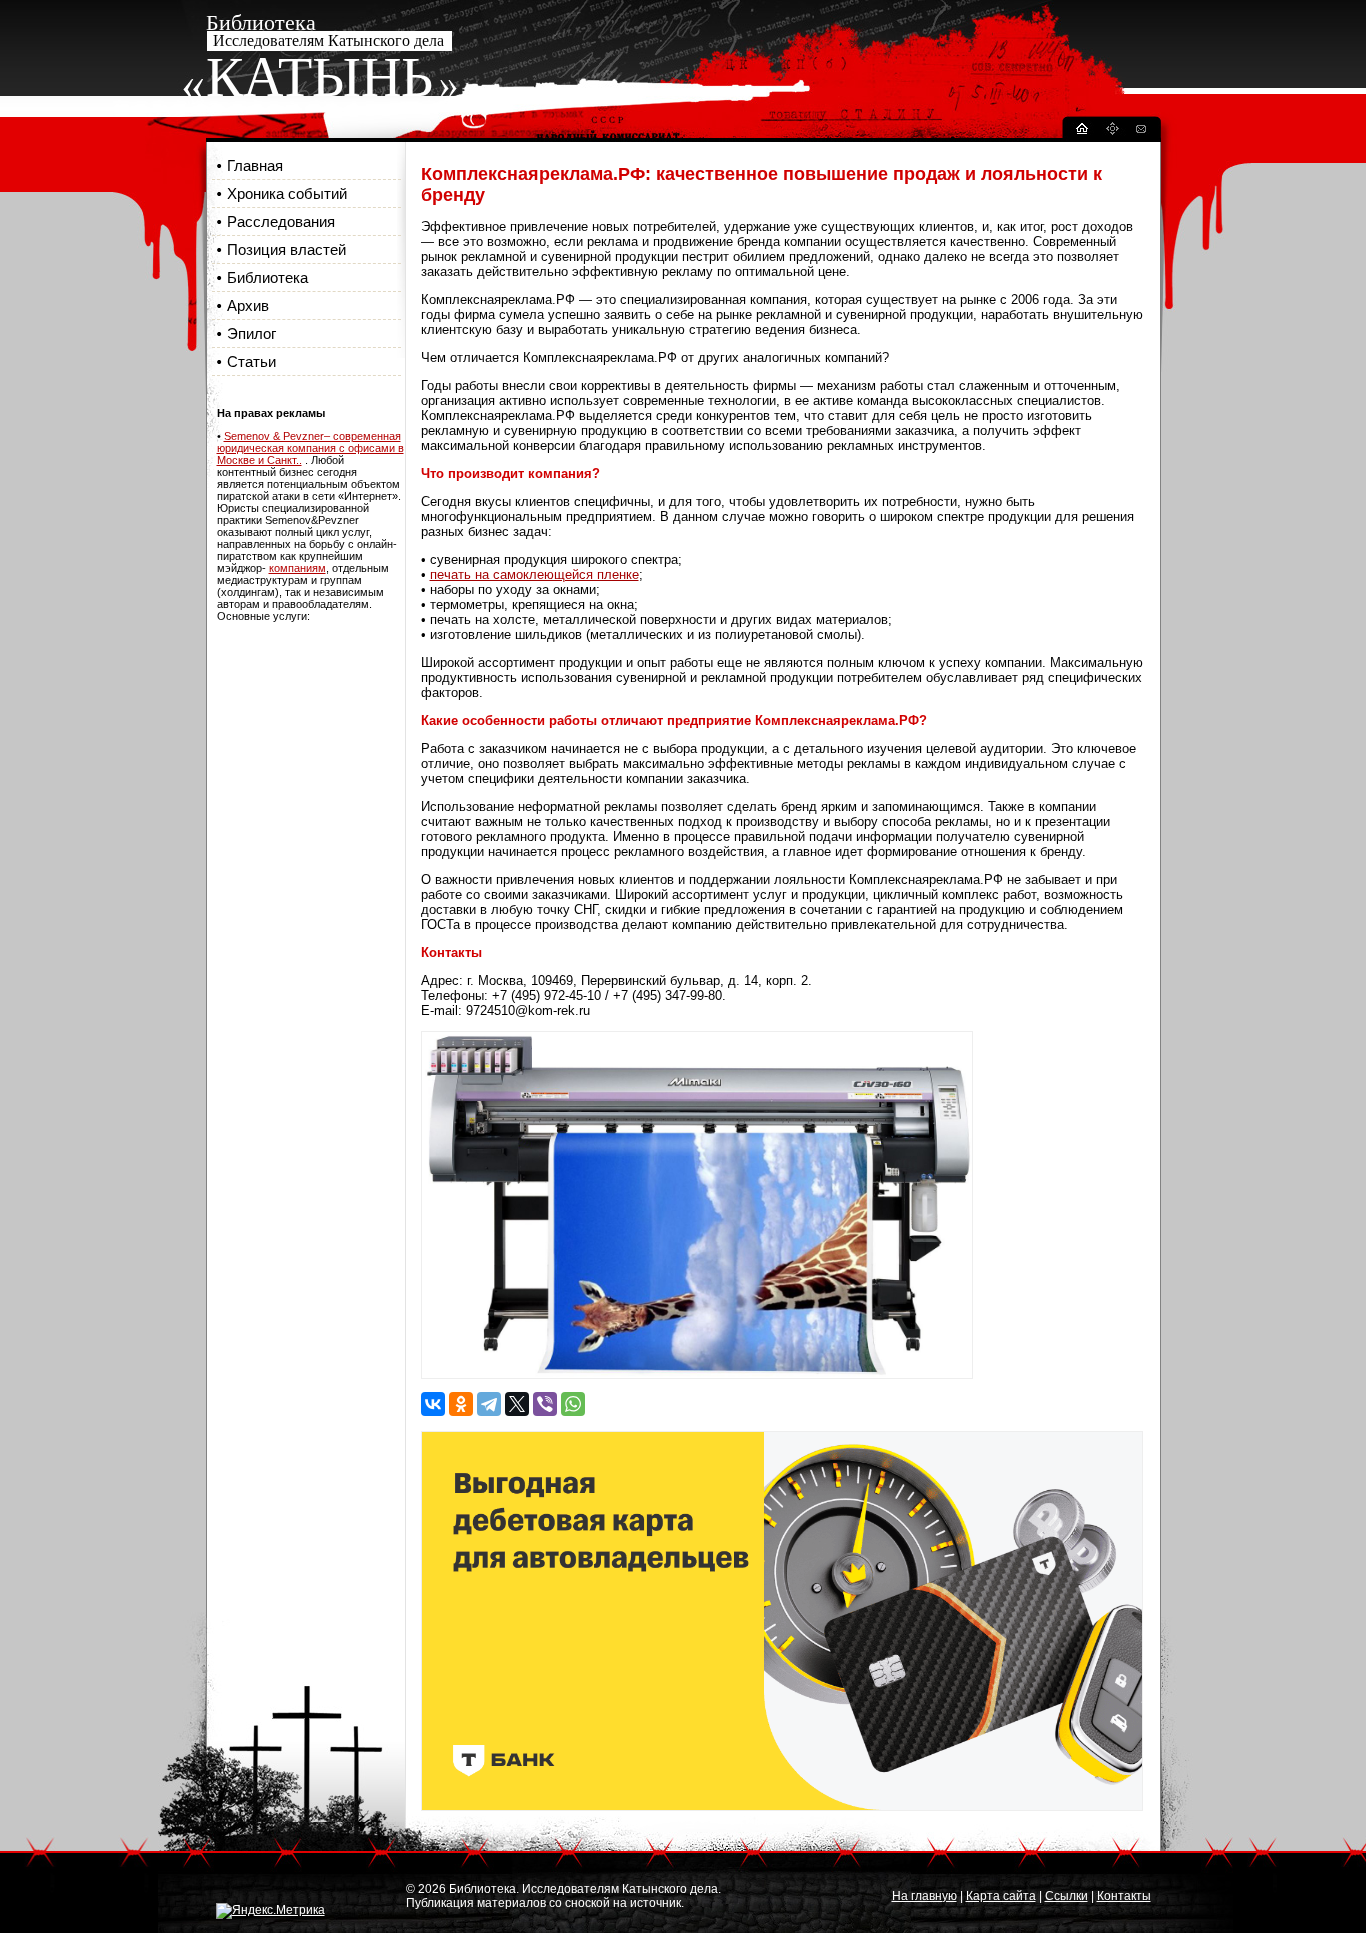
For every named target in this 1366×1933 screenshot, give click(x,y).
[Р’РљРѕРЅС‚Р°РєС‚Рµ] (433, 1404)
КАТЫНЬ (319, 77)
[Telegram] (489, 1404)
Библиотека (267, 277)
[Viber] (545, 1404)
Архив (248, 305)
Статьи (251, 361)
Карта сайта (1001, 1896)
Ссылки (1066, 1896)
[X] (517, 1404)
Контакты (1124, 1896)
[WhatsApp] (573, 1404)
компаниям (297, 568)
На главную (924, 1896)
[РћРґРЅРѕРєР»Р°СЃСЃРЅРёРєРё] (461, 1404)
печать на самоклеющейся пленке (534, 574)
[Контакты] (1140, 131)
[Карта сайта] (1112, 131)
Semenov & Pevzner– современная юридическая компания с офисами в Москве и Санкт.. (310, 448)
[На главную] (1081, 131)
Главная (255, 165)
